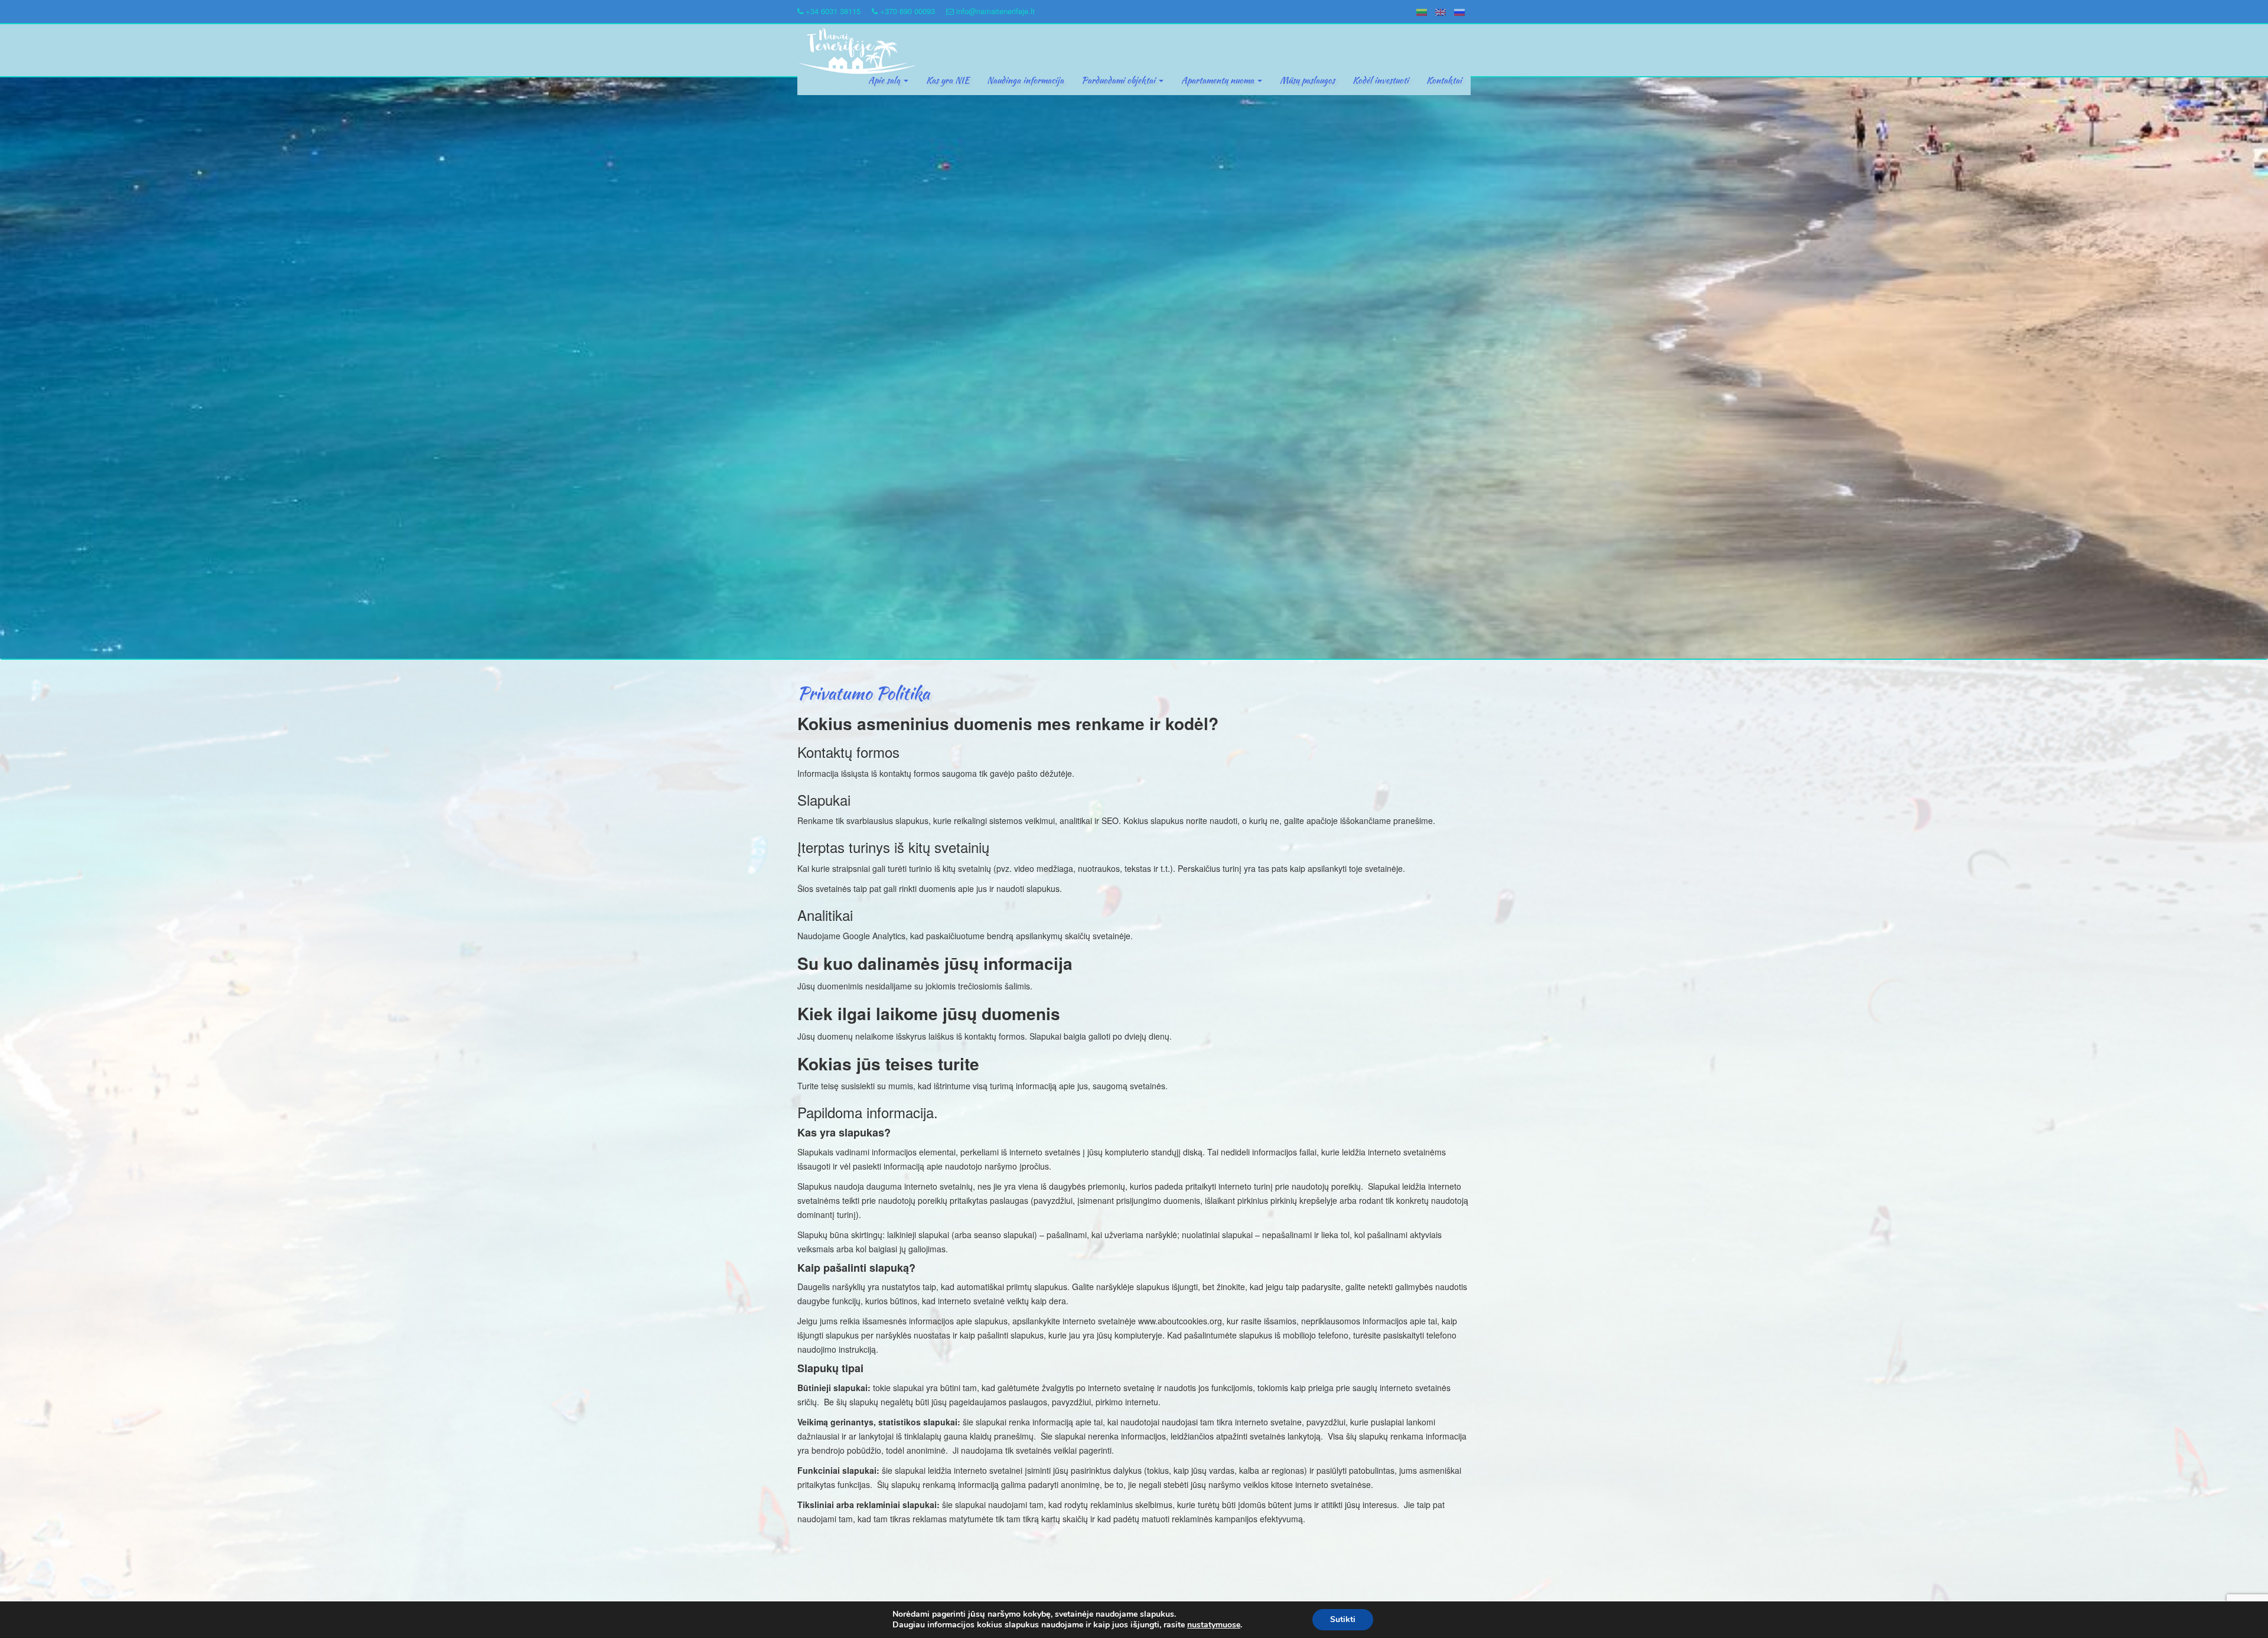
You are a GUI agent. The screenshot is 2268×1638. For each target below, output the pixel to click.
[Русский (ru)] (1459, 11)
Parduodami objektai (1120, 80)
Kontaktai (1444, 80)
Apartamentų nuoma (1219, 80)
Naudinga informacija (1025, 80)
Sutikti (1343, 1619)
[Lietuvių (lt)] (1422, 11)
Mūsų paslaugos (1307, 80)
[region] (1134, 368)
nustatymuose (1214, 1625)
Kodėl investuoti (1381, 80)
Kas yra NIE (948, 80)
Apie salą (885, 80)
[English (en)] (1441, 11)
